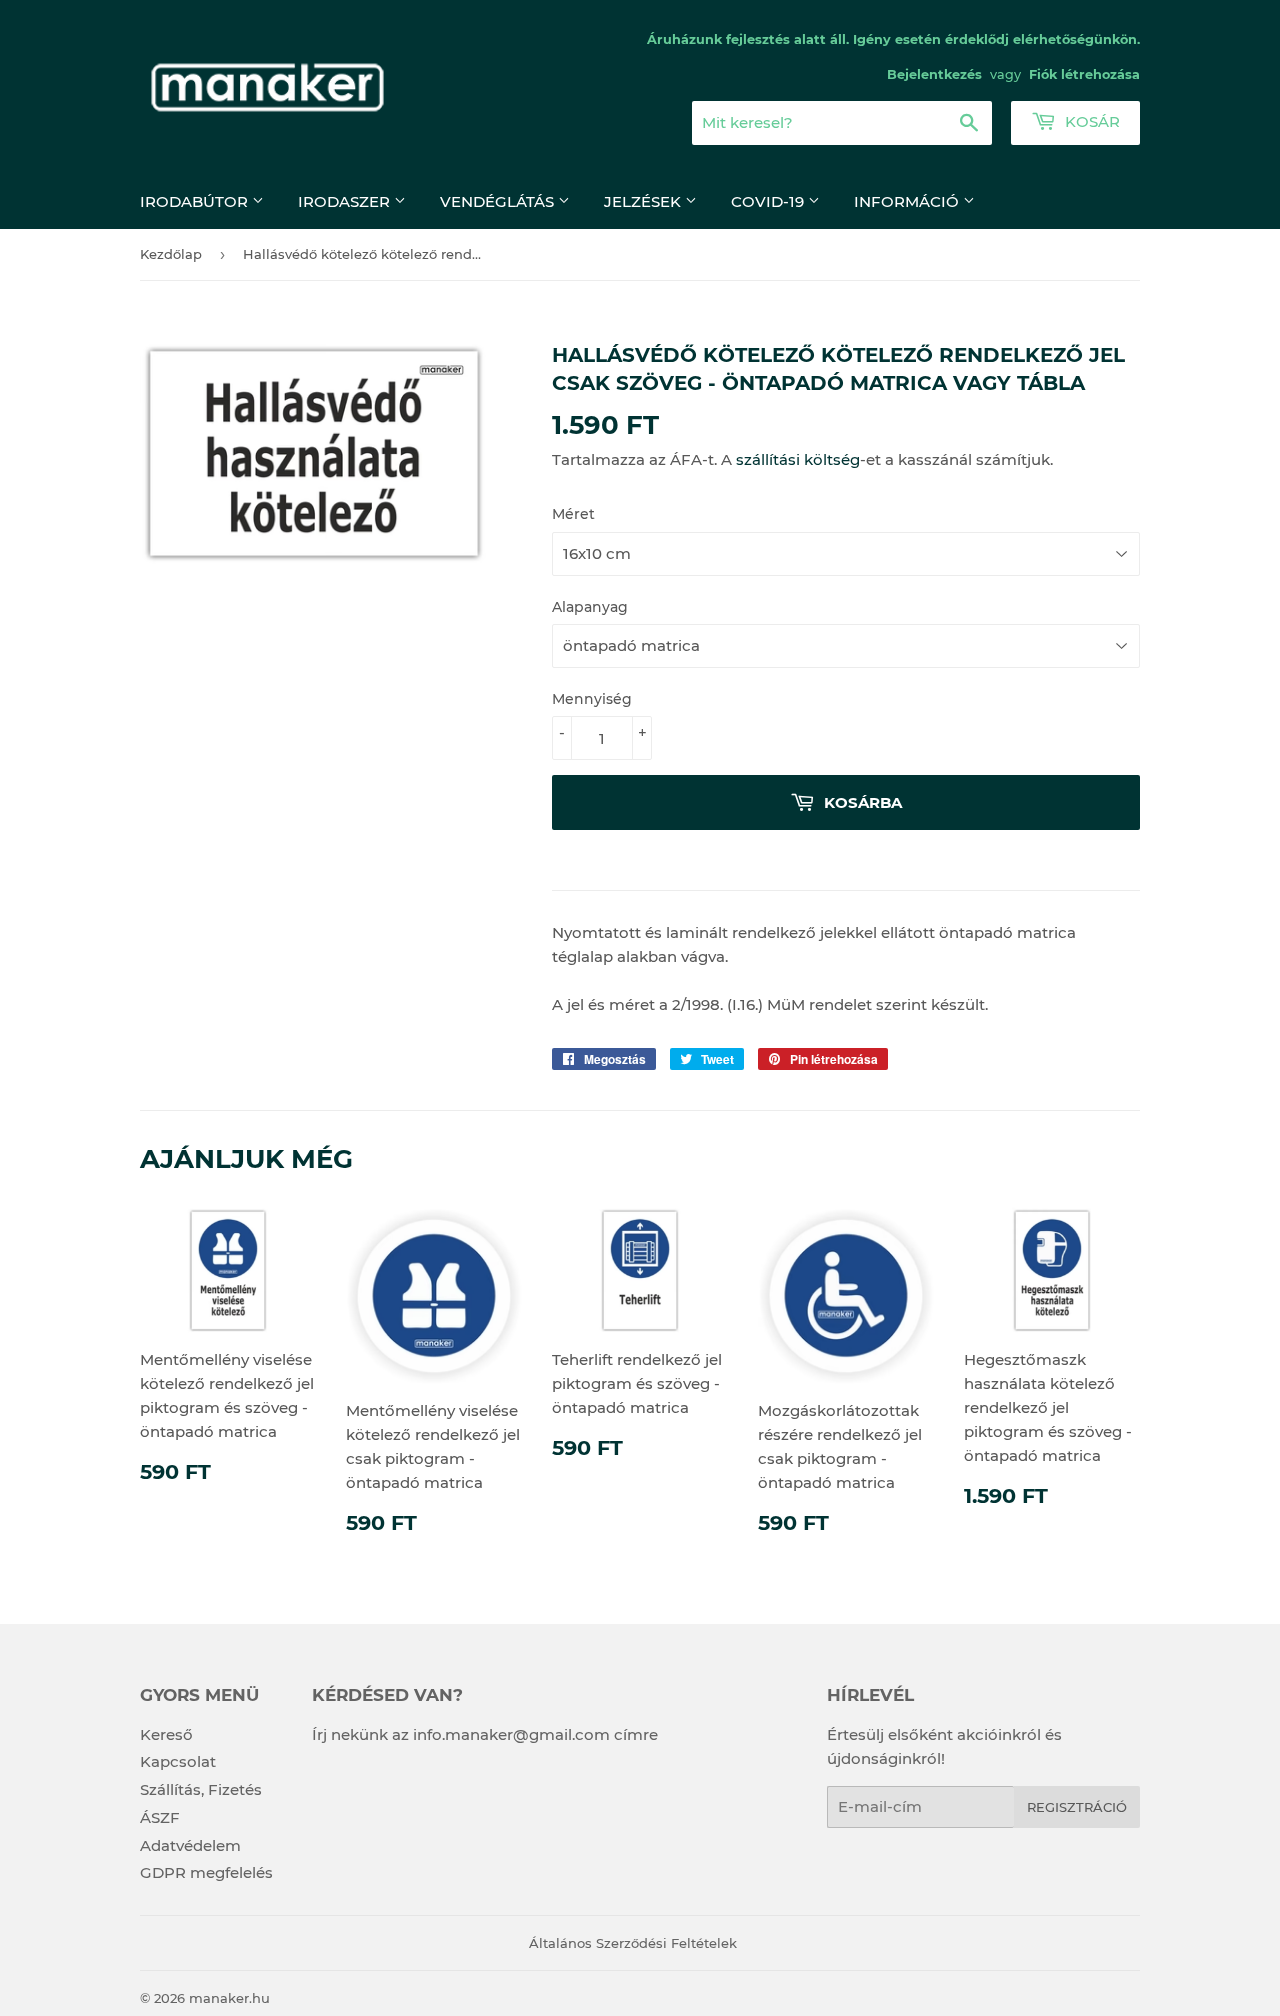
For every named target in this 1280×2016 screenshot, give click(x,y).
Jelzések (644, 201)
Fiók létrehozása (1084, 74)
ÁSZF (160, 1817)
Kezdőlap (171, 254)
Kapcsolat (178, 1761)
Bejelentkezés (934, 74)
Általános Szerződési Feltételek (633, 1943)
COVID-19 (769, 201)
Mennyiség (592, 699)
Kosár (1090, 121)
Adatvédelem (190, 1845)
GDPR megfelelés (206, 1872)
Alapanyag (590, 607)
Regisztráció (1077, 1807)
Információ (908, 201)
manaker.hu (229, 1998)
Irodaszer (346, 201)
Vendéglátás (499, 201)
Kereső (166, 1734)
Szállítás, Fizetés (201, 1789)
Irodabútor (196, 201)
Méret (573, 514)
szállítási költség (798, 459)
